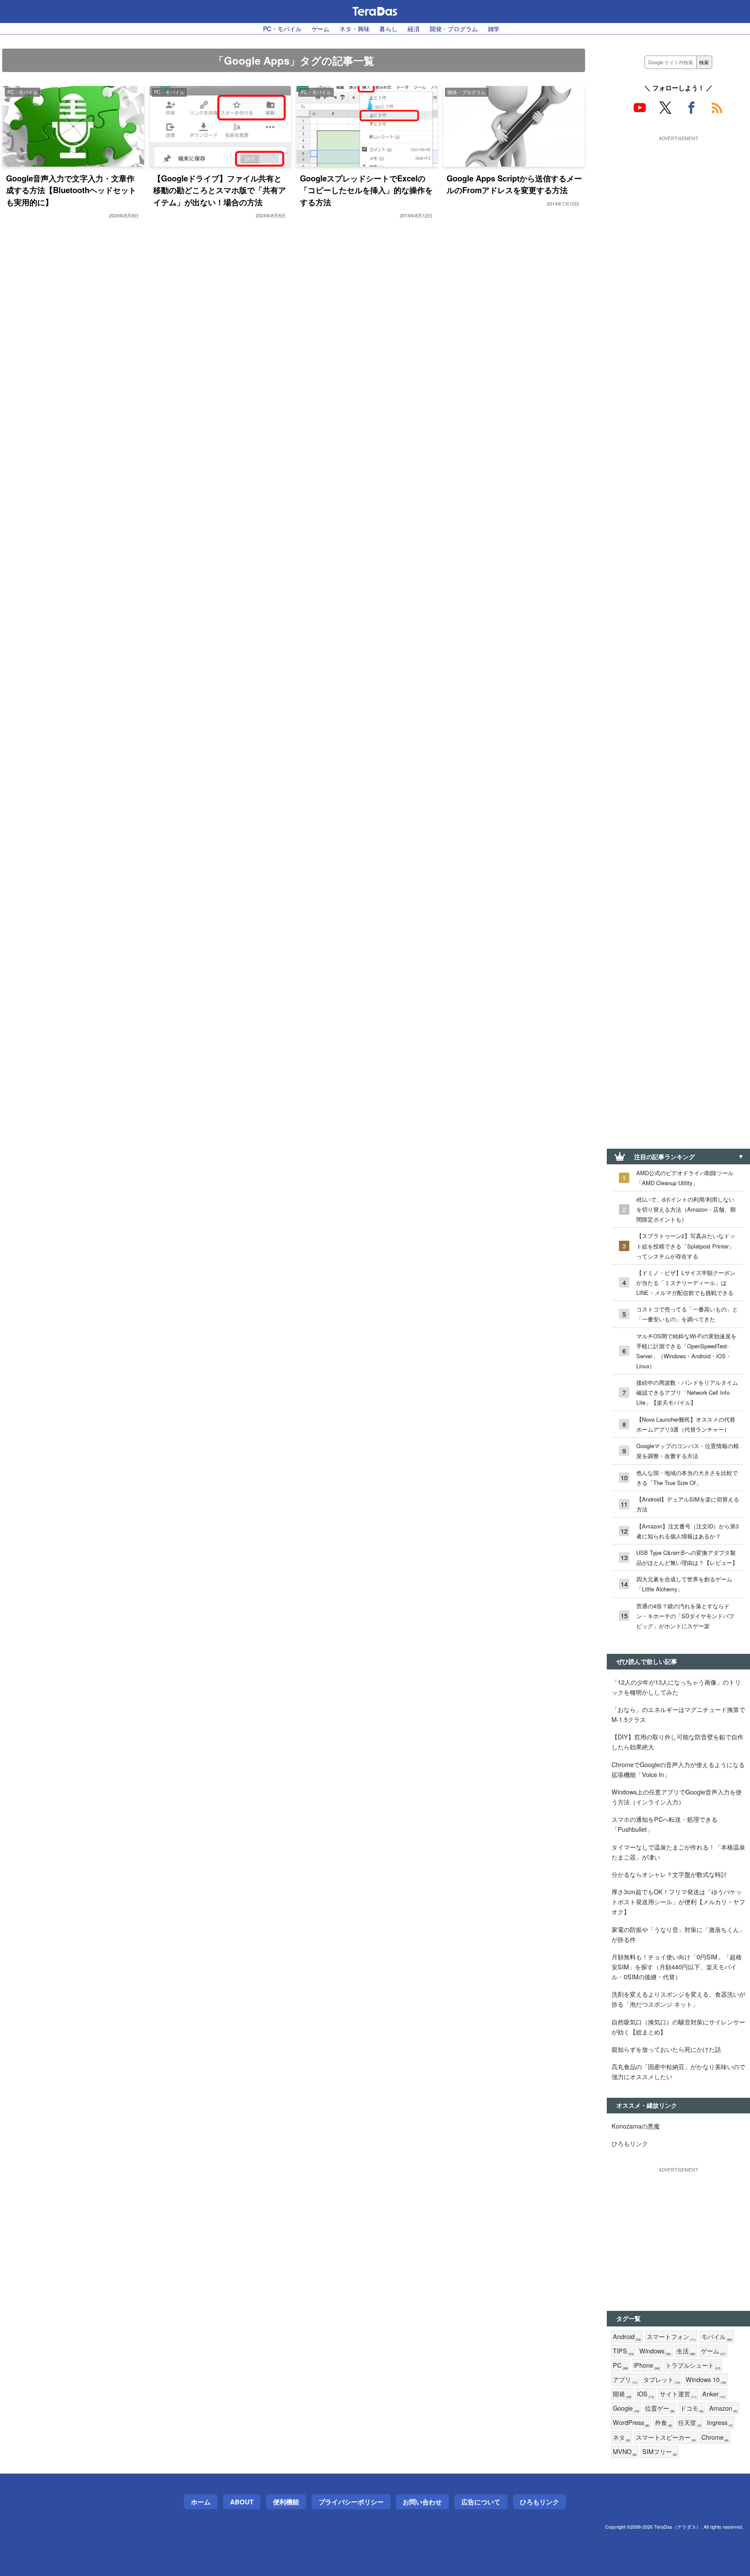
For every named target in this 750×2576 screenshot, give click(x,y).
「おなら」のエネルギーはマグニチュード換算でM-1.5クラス (678, 1714)
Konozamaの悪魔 (636, 2126)
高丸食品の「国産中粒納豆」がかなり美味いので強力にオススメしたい (678, 2071)
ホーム (201, 2502)
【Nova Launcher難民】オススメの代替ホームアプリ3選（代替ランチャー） (686, 1424)
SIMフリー (660, 2452)
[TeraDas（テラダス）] (375, 11)
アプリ (625, 2380)
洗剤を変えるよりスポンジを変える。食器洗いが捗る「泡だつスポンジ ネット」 (678, 1999)
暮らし (388, 28)
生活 (686, 2351)
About (242, 2502)
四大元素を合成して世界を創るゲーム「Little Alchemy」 (684, 1584)
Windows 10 (706, 2380)
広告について (481, 2502)
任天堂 (690, 2423)
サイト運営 (678, 2394)
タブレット (662, 2380)
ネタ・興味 (354, 28)
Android (627, 2337)
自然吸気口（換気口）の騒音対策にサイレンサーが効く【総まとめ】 (678, 2027)
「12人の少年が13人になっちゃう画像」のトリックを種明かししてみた (676, 1687)
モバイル (717, 2337)
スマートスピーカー (666, 2437)
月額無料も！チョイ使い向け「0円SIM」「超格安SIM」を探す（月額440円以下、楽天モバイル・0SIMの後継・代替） (677, 1966)
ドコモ (692, 2408)
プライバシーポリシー (351, 2502)
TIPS (623, 2351)
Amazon (723, 2408)
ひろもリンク (630, 2143)
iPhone (647, 2365)
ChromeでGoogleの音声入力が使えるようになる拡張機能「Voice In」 (678, 1769)
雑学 (494, 28)
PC (620, 2365)
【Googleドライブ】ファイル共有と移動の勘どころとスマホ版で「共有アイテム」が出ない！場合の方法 (220, 190)
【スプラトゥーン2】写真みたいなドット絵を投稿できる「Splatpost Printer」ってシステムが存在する (686, 1246)
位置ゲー (660, 2408)
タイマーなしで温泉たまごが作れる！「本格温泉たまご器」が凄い (678, 1852)
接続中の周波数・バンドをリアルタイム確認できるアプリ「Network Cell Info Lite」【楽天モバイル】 (687, 1392)
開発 (622, 2394)
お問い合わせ (422, 2502)
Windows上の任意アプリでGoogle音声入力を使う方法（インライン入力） (677, 1797)
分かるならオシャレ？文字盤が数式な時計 (669, 1874)
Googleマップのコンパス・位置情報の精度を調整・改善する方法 (687, 1451)
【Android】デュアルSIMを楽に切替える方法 (688, 1504)
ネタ (622, 2437)
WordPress (631, 2423)
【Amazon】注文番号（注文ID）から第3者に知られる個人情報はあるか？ (687, 1531)
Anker (714, 2394)
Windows (655, 2351)
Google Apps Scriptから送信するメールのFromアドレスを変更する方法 (514, 184)
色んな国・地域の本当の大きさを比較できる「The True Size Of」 (687, 1478)
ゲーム (321, 28)
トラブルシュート (693, 2365)
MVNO (625, 2452)
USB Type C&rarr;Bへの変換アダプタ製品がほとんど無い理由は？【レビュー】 (687, 1557)
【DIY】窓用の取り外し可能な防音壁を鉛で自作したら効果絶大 (678, 1741)
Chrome (715, 2437)
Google (626, 2408)
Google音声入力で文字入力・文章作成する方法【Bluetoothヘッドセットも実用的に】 (71, 190)
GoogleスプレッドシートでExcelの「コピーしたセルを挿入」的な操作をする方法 (366, 190)
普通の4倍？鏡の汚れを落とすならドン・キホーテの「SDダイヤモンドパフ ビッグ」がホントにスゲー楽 (685, 1616)
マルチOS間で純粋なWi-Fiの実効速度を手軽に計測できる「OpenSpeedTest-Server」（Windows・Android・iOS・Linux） (686, 1351)
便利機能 (286, 2502)
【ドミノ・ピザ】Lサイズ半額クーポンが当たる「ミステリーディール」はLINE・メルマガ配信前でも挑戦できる (686, 1283)
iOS (646, 2394)
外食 (664, 2423)
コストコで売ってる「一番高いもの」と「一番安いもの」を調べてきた (687, 1314)
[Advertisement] (678, 198)
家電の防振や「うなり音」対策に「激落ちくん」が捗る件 (678, 1934)
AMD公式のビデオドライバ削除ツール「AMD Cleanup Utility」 (685, 1178)
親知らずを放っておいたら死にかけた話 (666, 2049)
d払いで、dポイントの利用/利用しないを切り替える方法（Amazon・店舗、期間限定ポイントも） (686, 1209)
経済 (414, 28)
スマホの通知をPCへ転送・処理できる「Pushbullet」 (664, 1824)
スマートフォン (671, 2337)
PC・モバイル (282, 28)
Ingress (720, 2423)
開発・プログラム (454, 28)
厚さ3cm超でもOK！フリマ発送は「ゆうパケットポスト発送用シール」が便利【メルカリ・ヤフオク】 (678, 1901)
